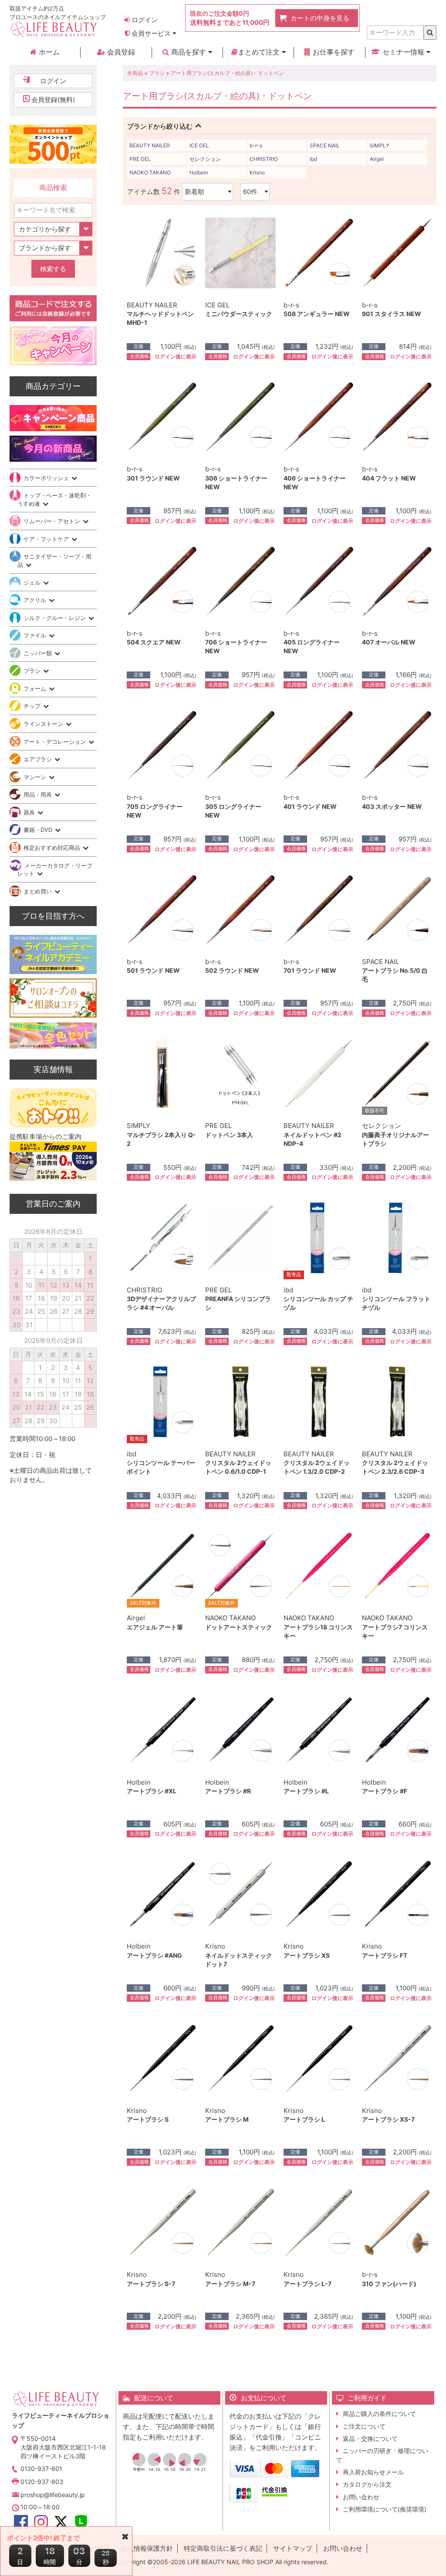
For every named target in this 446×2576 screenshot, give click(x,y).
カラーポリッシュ (47, 478)
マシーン (36, 777)
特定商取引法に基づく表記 (223, 2548)
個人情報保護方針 (147, 2548)
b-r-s (256, 145)
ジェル (33, 583)
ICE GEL (199, 145)
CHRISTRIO (264, 159)
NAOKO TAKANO (150, 172)
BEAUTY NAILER (150, 145)
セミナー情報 (403, 52)
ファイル (36, 635)
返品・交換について (370, 2438)
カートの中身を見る (320, 18)
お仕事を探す (333, 52)
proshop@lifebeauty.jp (53, 2495)
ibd (313, 159)
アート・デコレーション (56, 742)
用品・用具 (39, 794)
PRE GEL (140, 159)
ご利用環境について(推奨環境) (385, 2509)
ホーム (48, 52)
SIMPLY (380, 145)
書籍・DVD (39, 830)
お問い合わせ (361, 2497)
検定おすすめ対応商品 (53, 848)
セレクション (205, 159)
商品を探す (189, 52)
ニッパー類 (39, 653)
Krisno (257, 172)
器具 (30, 812)
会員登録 (120, 52)
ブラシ (157, 73)
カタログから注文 (367, 2484)
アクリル (36, 600)
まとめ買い (39, 891)
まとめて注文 (260, 52)
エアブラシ (39, 759)
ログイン (144, 20)
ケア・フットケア (47, 539)
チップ (33, 706)
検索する (53, 269)
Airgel (377, 159)
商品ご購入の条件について (379, 2414)
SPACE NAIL (325, 145)
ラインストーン (44, 724)
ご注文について (364, 2426)
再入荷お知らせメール (373, 2472)
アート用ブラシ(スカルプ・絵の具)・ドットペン (227, 73)
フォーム (36, 688)
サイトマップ (293, 2548)
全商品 (135, 73)
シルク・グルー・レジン (56, 618)
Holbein (199, 172)
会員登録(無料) (53, 100)
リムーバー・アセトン (53, 521)
